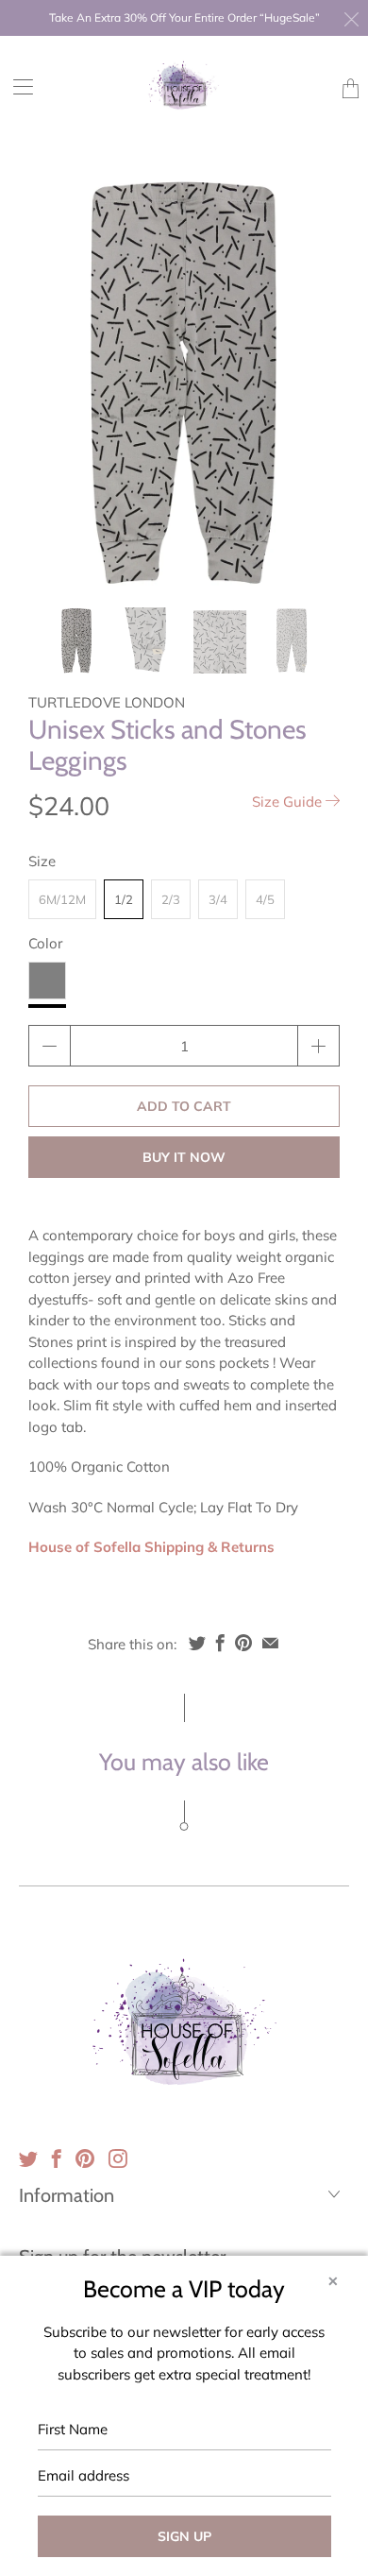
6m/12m (62, 899)
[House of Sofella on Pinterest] (85, 2158)
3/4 (218, 899)
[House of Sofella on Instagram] (118, 2158)
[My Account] (17, 86)
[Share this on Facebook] (220, 1643)
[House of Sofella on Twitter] (28, 2158)
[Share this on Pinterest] (243, 1643)
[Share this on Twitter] (197, 1643)
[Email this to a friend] (270, 1643)
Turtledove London (107, 702)
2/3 (171, 899)
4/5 (265, 899)
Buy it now (184, 1157)
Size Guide (289, 802)
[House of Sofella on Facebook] (57, 2158)
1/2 (124, 899)
